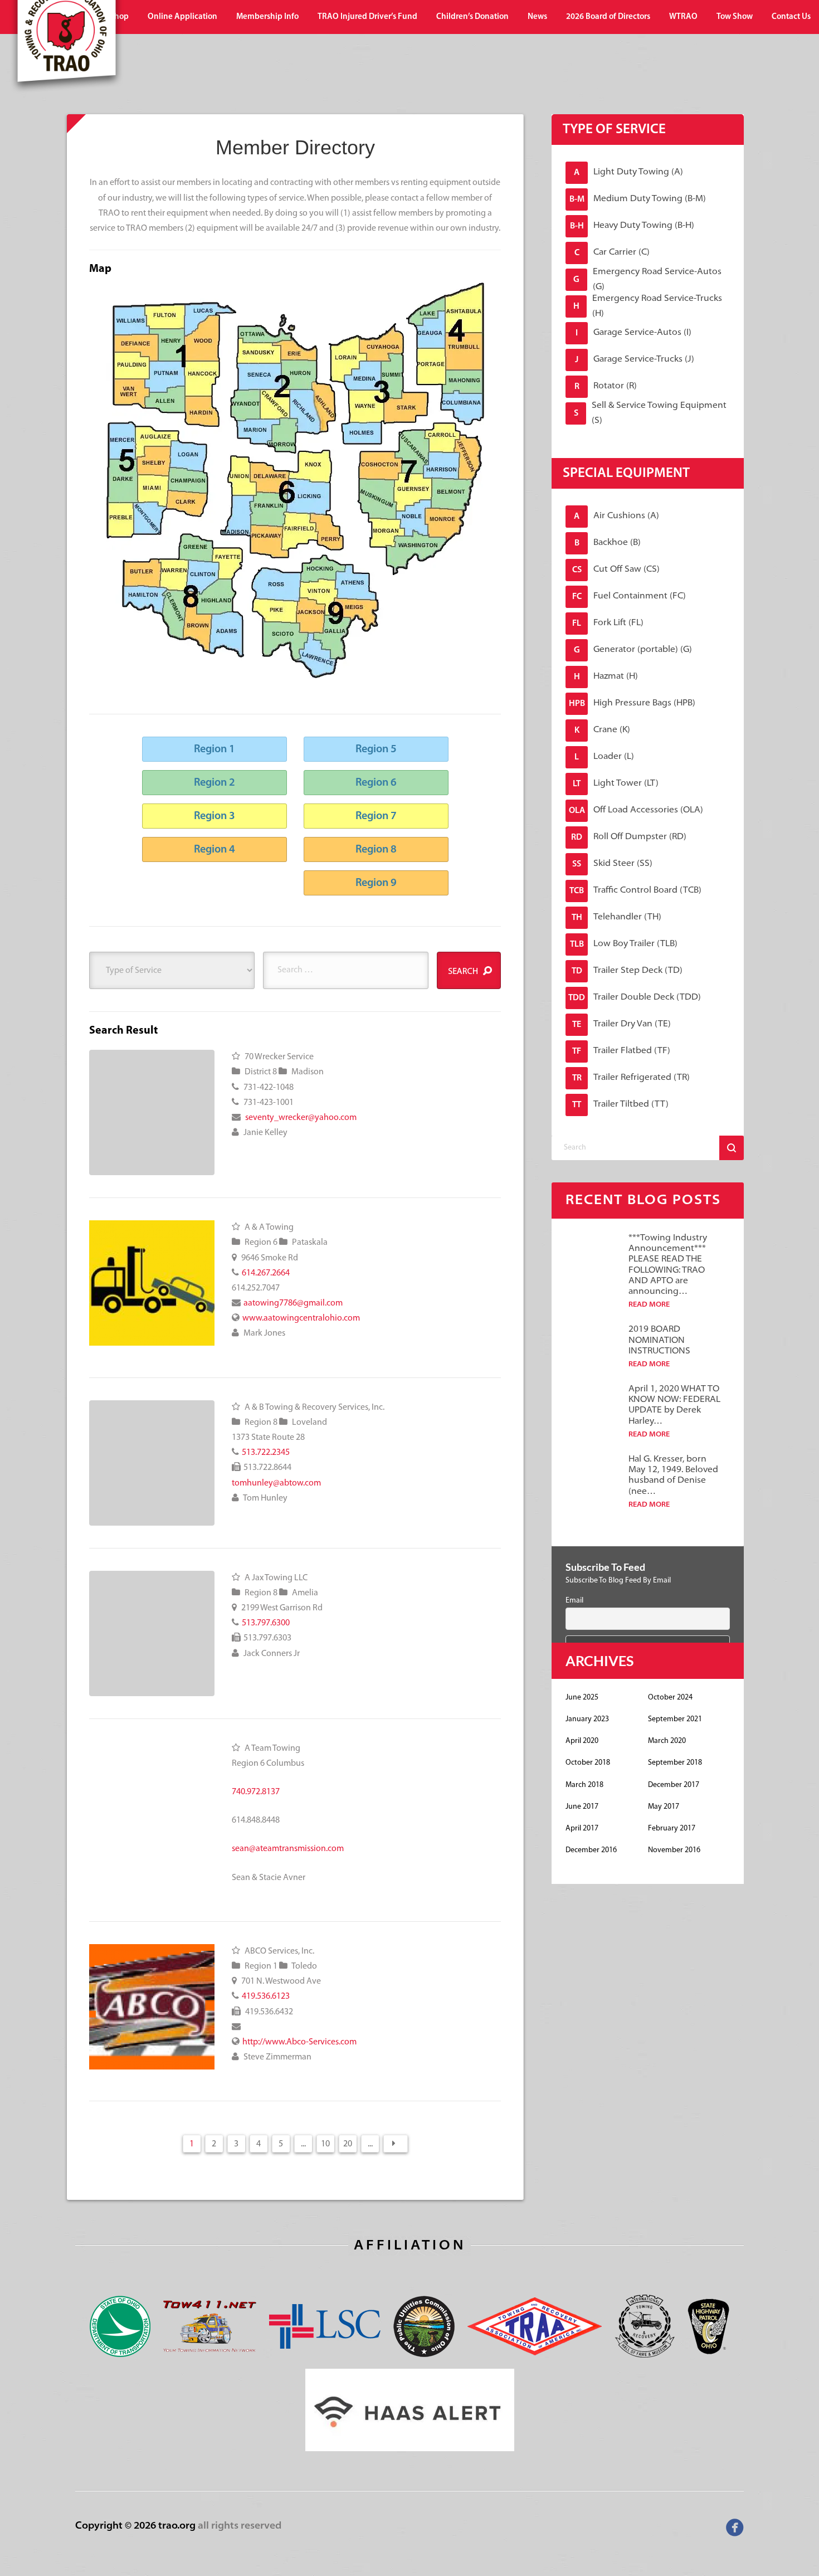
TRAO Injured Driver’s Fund (367, 17)
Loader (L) (604, 757)
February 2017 (672, 1828)
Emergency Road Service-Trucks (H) (648, 306)
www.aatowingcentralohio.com (301, 1318)
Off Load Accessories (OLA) (636, 810)
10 (325, 2144)
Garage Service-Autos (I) (633, 333)
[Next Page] (396, 2144)
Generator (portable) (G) (633, 650)
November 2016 (674, 1850)
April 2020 (582, 1741)
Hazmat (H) (606, 677)
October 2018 (588, 1763)
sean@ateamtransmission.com (288, 1849)
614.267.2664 (266, 1273)
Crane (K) (603, 730)
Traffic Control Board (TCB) (635, 891)
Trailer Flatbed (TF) (621, 1051)
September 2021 (675, 1719)
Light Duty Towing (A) (628, 172)
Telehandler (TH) (617, 917)
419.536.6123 (266, 1996)
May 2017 (664, 1807)
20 (348, 2144)
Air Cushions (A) (616, 516)
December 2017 (674, 1785)
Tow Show (735, 17)
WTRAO (683, 17)
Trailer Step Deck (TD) (627, 971)
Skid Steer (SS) (612, 864)
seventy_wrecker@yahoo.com (301, 1118)
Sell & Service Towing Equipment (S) (650, 413)
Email (574, 1601)
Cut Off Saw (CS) (616, 570)
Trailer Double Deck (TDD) (635, 998)
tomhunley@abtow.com (276, 1483)
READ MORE (649, 1305)
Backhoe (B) (608, 543)
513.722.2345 (266, 1453)
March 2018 (584, 1785)
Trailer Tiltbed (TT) (620, 1105)
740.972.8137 (256, 1792)
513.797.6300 (266, 1623)
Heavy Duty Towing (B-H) (632, 226)
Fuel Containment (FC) (629, 596)
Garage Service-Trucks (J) (635, 360)
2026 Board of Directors (608, 17)
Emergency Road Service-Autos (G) (647, 280)
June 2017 (582, 1807)
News (537, 17)
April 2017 (582, 1828)
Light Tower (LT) (616, 784)
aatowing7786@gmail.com (293, 1303)
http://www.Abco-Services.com (299, 2042)
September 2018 (675, 1763)
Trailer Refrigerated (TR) (631, 1078)
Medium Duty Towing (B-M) (638, 199)
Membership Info (267, 17)
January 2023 (587, 1719)
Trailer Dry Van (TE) (621, 1024)
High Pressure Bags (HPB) (632, 703)
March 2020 (667, 1741)
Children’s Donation (472, 17)
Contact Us (791, 17)
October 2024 (670, 1698)
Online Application (182, 17)
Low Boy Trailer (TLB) (624, 944)
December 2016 (591, 1850)
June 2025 (582, 1698)
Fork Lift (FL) (608, 623)
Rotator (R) (606, 386)
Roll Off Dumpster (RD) (629, 837)
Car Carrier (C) (612, 253)
